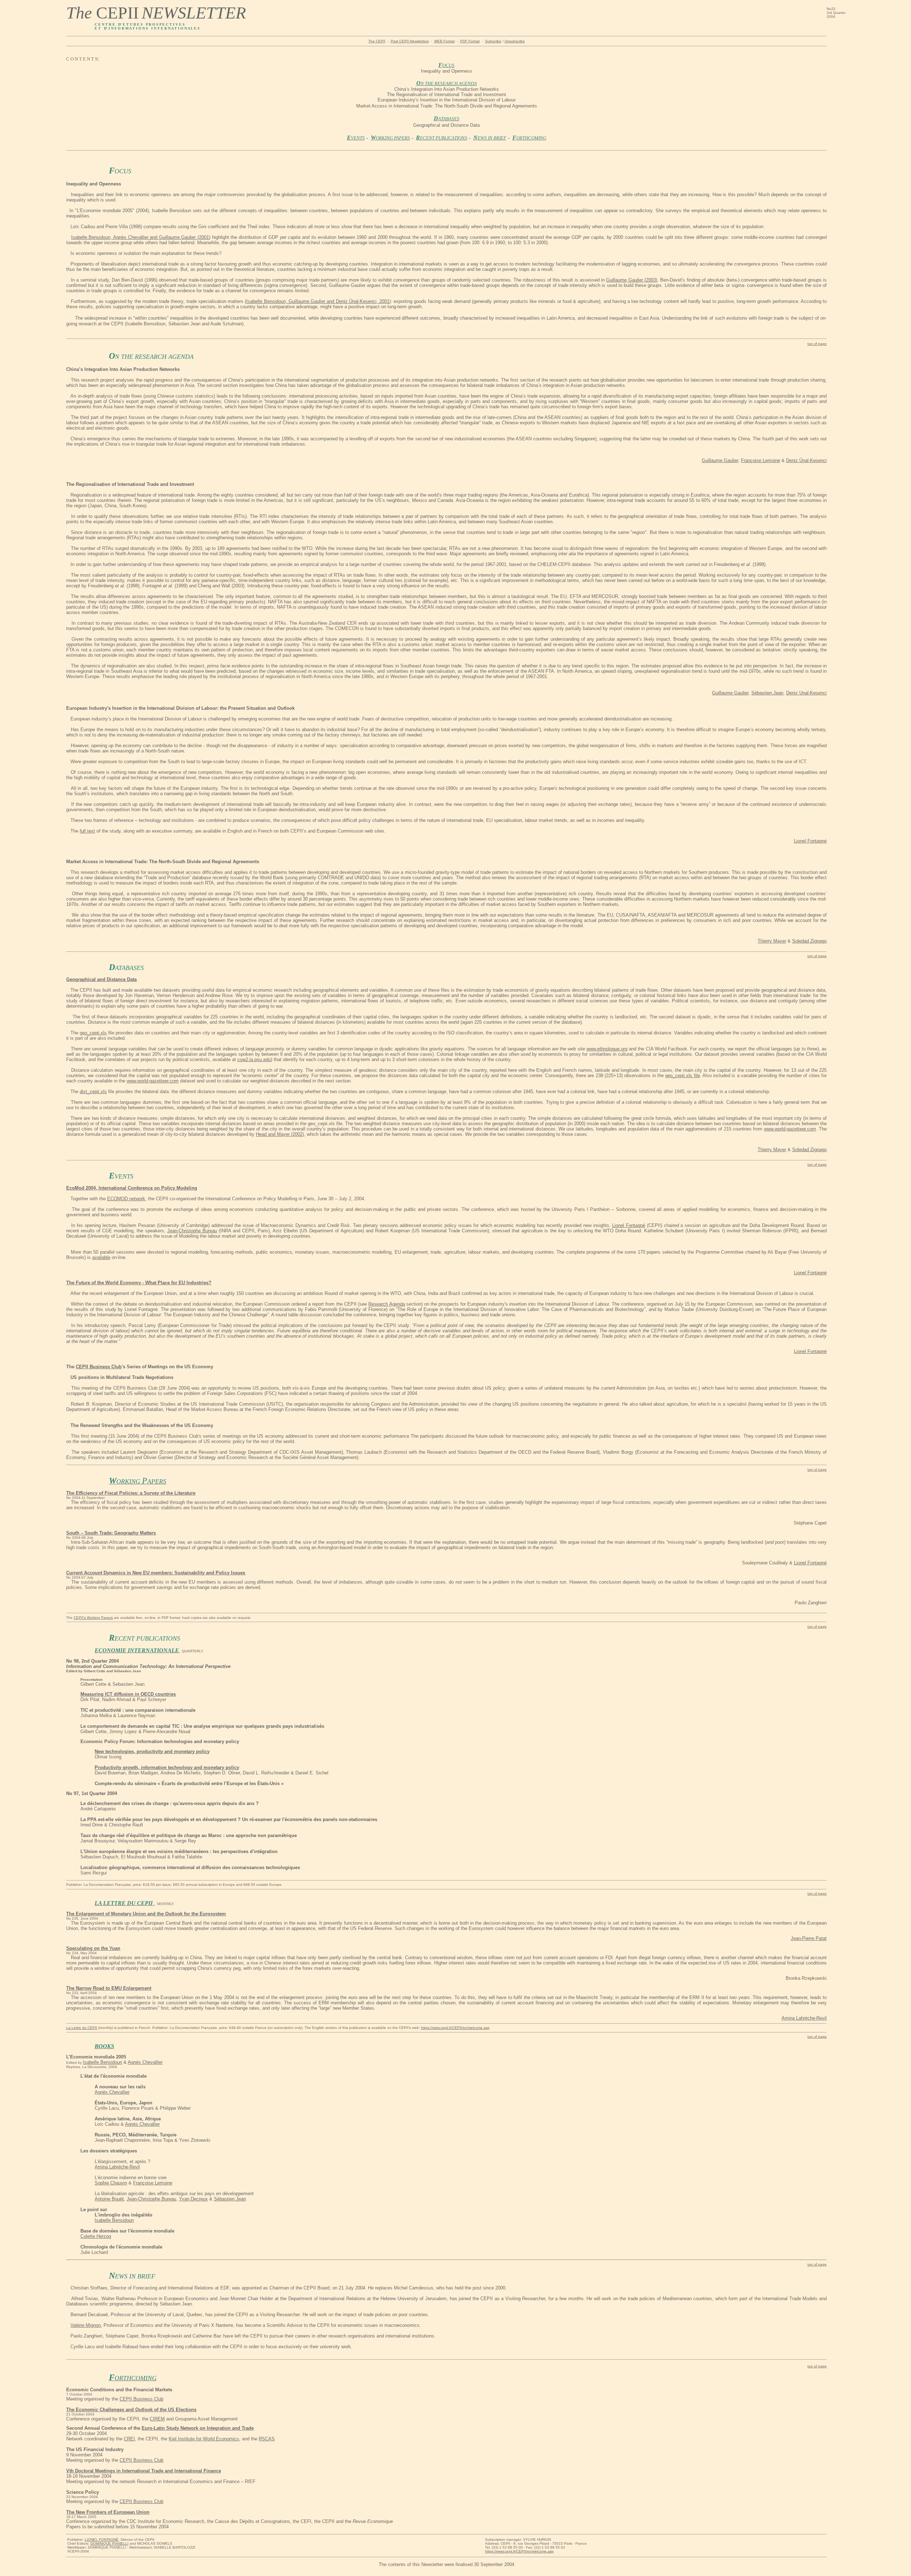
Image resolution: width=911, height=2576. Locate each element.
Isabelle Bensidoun (102, 2062)
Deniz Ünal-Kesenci (806, 460)
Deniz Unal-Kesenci (806, 693)
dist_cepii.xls (93, 1092)
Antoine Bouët (109, 2199)
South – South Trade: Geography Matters (111, 1533)
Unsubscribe (515, 41)
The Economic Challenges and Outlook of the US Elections (131, 2410)
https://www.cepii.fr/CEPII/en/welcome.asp (519, 2551)
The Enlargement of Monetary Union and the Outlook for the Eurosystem (146, 1914)
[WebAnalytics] (17, 2570)
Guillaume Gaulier (720, 460)
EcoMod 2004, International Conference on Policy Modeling (132, 1188)
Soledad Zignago (809, 941)
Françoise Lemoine (760, 460)
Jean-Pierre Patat (809, 1938)
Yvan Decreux (193, 2199)
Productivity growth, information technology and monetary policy (167, 1767)
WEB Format (444, 41)
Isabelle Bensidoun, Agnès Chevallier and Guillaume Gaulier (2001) (141, 237)
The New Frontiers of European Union (108, 2512)
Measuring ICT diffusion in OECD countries (128, 1694)
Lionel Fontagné (810, 841)
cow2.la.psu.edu (254, 1059)
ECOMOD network (126, 1199)
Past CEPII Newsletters (410, 41)
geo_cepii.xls (93, 1033)
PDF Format (470, 41)
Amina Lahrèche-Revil (804, 2018)
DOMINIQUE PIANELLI (109, 2543)
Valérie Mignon (86, 2325)
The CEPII (377, 41)
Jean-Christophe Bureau (192, 1231)
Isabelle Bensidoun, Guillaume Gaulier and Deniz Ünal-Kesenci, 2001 (318, 301)
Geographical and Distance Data (101, 979)
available (101, 1257)
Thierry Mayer (772, 941)
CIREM (157, 2419)
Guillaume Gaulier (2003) (632, 280)
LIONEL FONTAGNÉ (102, 2540)
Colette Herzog (96, 2236)
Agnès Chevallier (145, 2062)
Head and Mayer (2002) (280, 1134)
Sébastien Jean (767, 693)
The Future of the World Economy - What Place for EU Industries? (139, 1283)
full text (87, 831)
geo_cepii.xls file (682, 1075)
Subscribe (493, 41)
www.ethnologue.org (607, 1049)
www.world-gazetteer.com (153, 1081)
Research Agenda (386, 1304)
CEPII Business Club (141, 2399)
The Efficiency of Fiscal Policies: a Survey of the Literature (131, 1493)
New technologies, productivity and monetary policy (152, 1751)
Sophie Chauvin (111, 2183)
